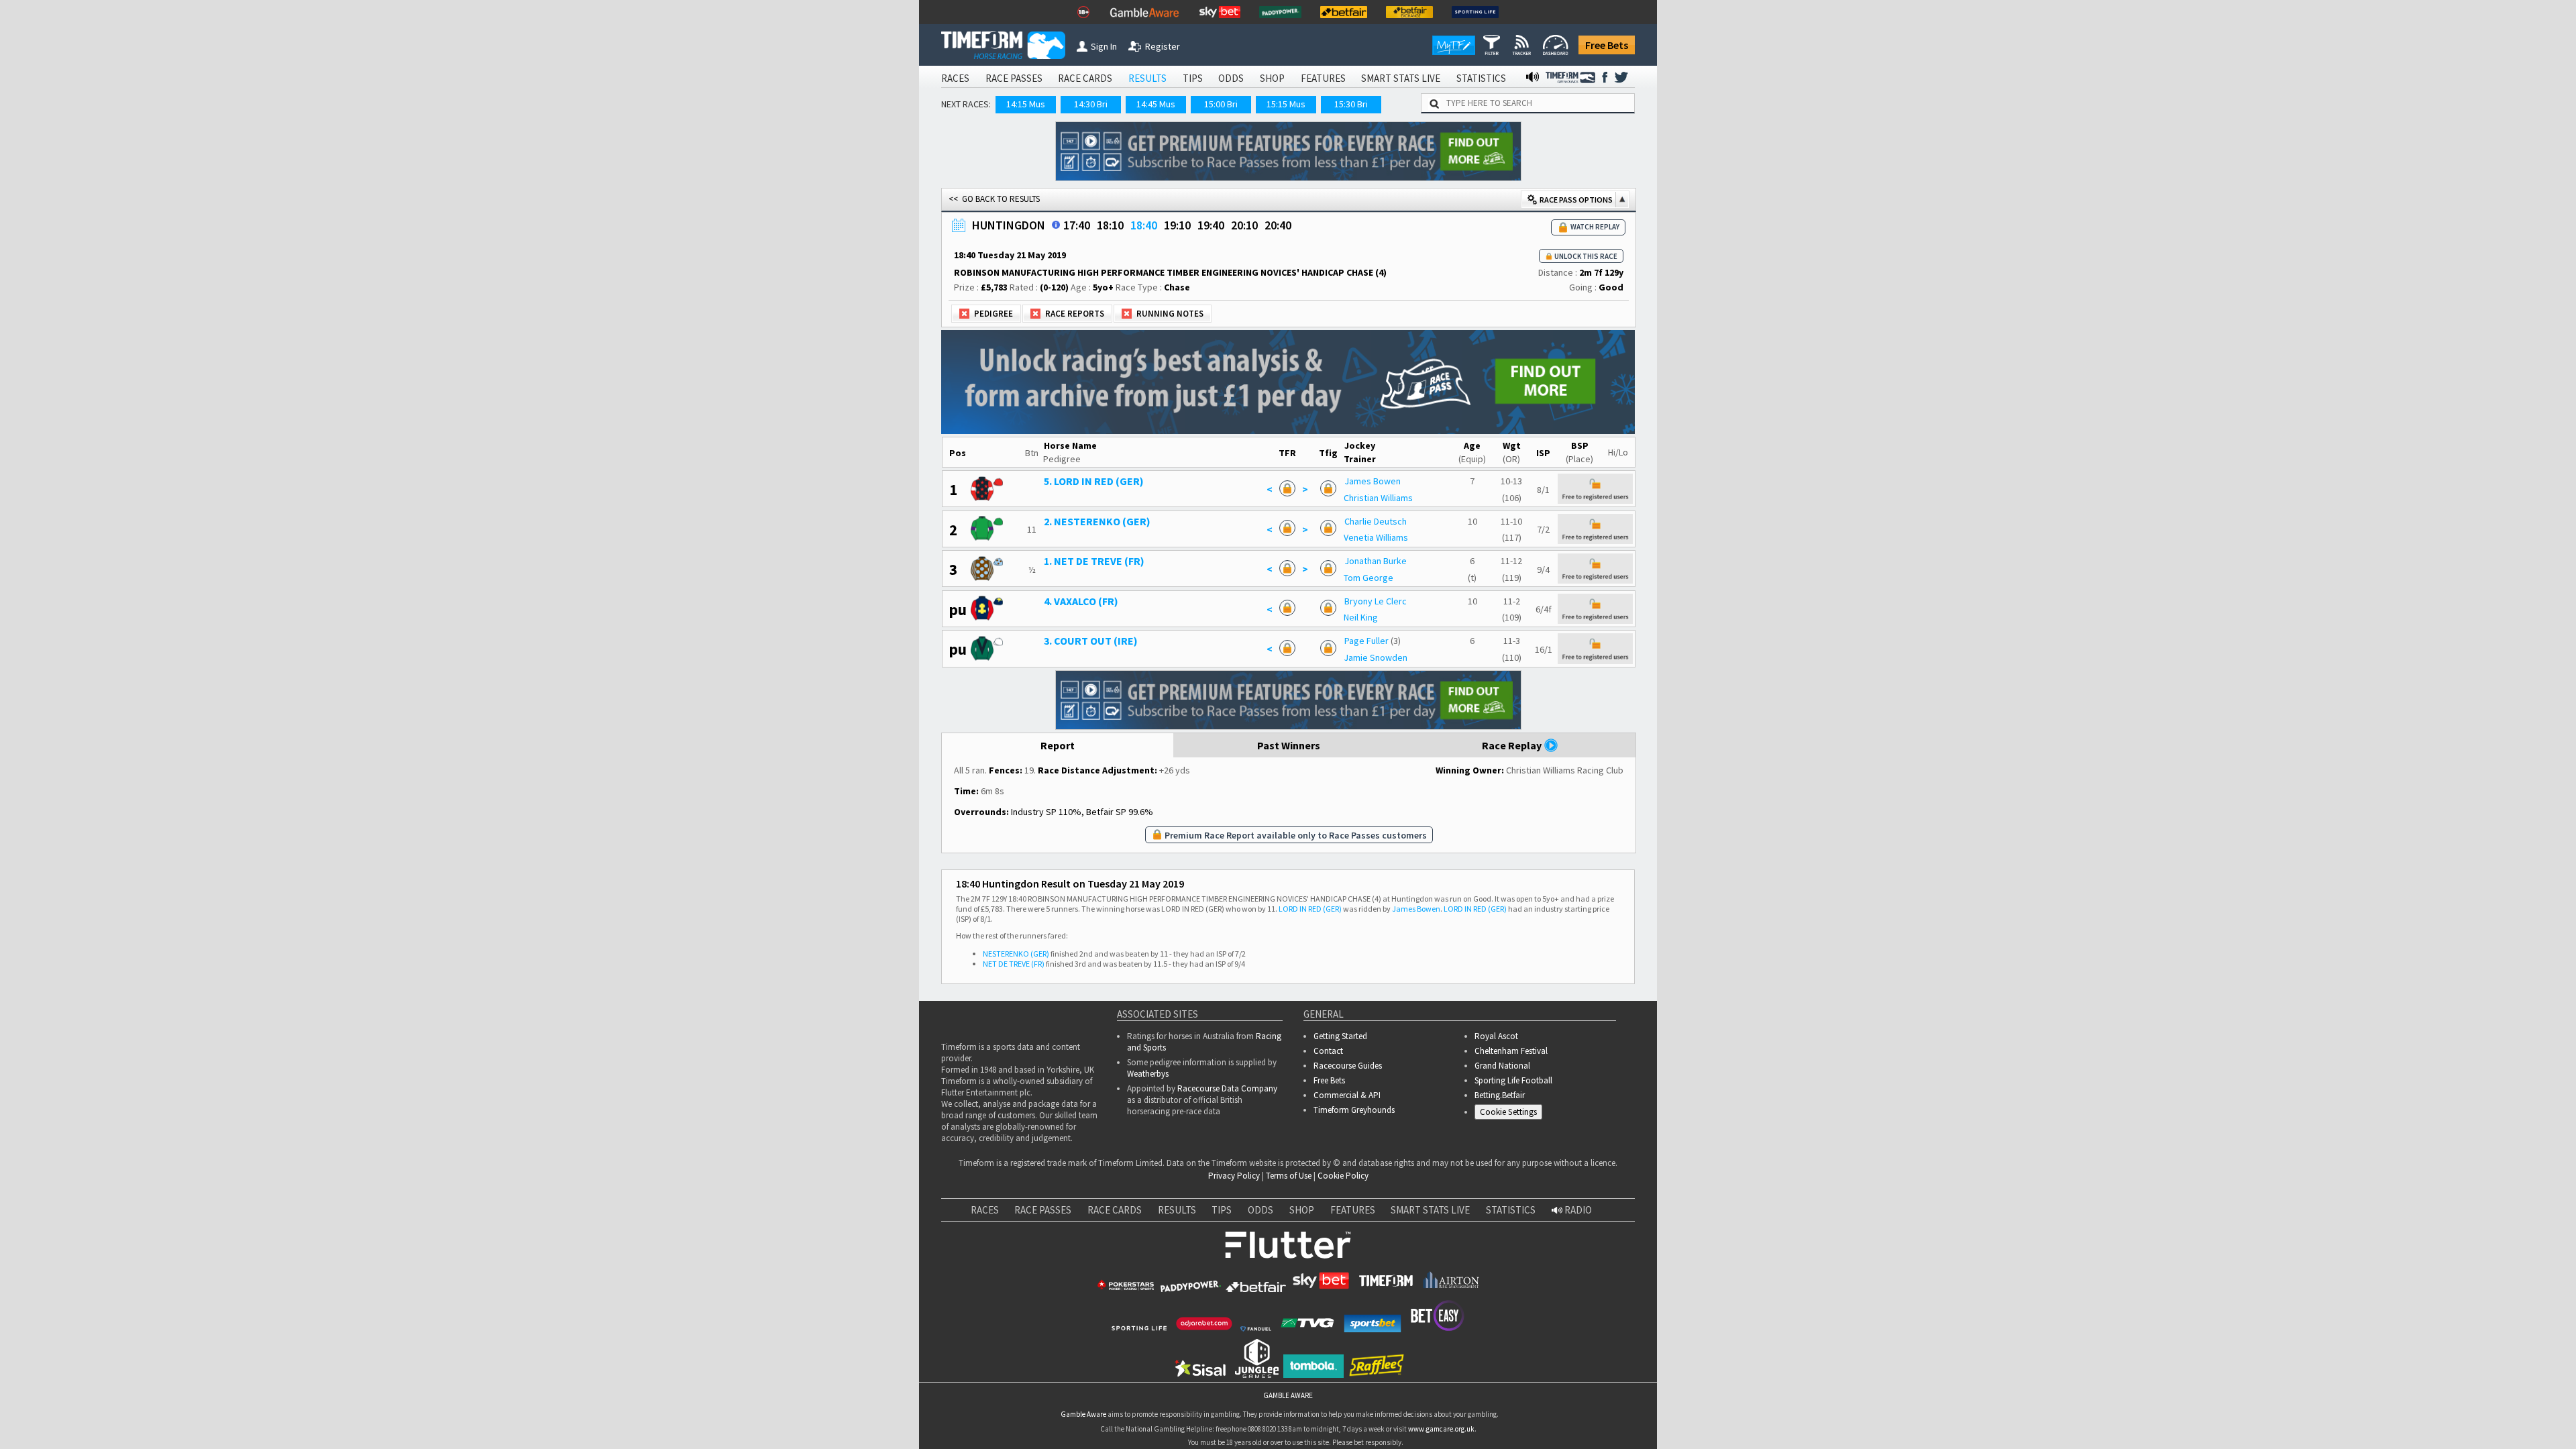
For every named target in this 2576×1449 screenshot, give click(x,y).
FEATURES (1323, 78)
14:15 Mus (1026, 104)
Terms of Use (1289, 1176)
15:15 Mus (1286, 104)
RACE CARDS (1085, 78)
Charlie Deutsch (1376, 521)
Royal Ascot (1496, 1036)
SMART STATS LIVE (1401, 78)
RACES (955, 78)
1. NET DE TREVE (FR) (1094, 561)
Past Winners (1289, 745)
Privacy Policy (1234, 1176)
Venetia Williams (1376, 537)
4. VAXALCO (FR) (1081, 601)
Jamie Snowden (1376, 657)
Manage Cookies (1512, 1114)
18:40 (1144, 225)
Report (1058, 745)
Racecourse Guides (1348, 1066)
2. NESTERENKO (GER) (1097, 521)
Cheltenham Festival (1511, 1051)
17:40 (1077, 225)
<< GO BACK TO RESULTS (994, 199)
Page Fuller (1366, 641)
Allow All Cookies (2313, 1421)
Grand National (1502, 1066)
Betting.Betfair (1500, 1095)
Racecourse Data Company (1227, 1088)
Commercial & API (1347, 1095)
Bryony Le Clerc (1376, 601)
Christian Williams (1378, 498)
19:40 (1211, 225)
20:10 (1244, 225)
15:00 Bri (1221, 104)
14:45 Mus (1156, 104)
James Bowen (1373, 481)
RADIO (1577, 1210)
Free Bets (1607, 45)
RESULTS (1147, 78)
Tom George (1368, 578)
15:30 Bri (1351, 104)
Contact (1328, 1051)
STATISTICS (1481, 78)
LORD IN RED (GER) (1310, 909)
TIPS (1193, 78)
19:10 (1177, 225)
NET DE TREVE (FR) (1014, 964)
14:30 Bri (1091, 104)
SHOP (1272, 78)
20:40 (1278, 225)
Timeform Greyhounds (1354, 1110)
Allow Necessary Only (2414, 1421)
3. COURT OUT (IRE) (1091, 641)
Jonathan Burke (1376, 561)
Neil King (1361, 617)
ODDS (1231, 78)
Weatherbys (1148, 1074)
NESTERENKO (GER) (1016, 954)
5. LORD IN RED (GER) (1094, 481)
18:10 (1110, 225)
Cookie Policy (1343, 1176)
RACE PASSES (1014, 78)
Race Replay (1513, 745)
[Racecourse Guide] (1056, 225)
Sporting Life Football (1513, 1080)
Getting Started (1340, 1036)
